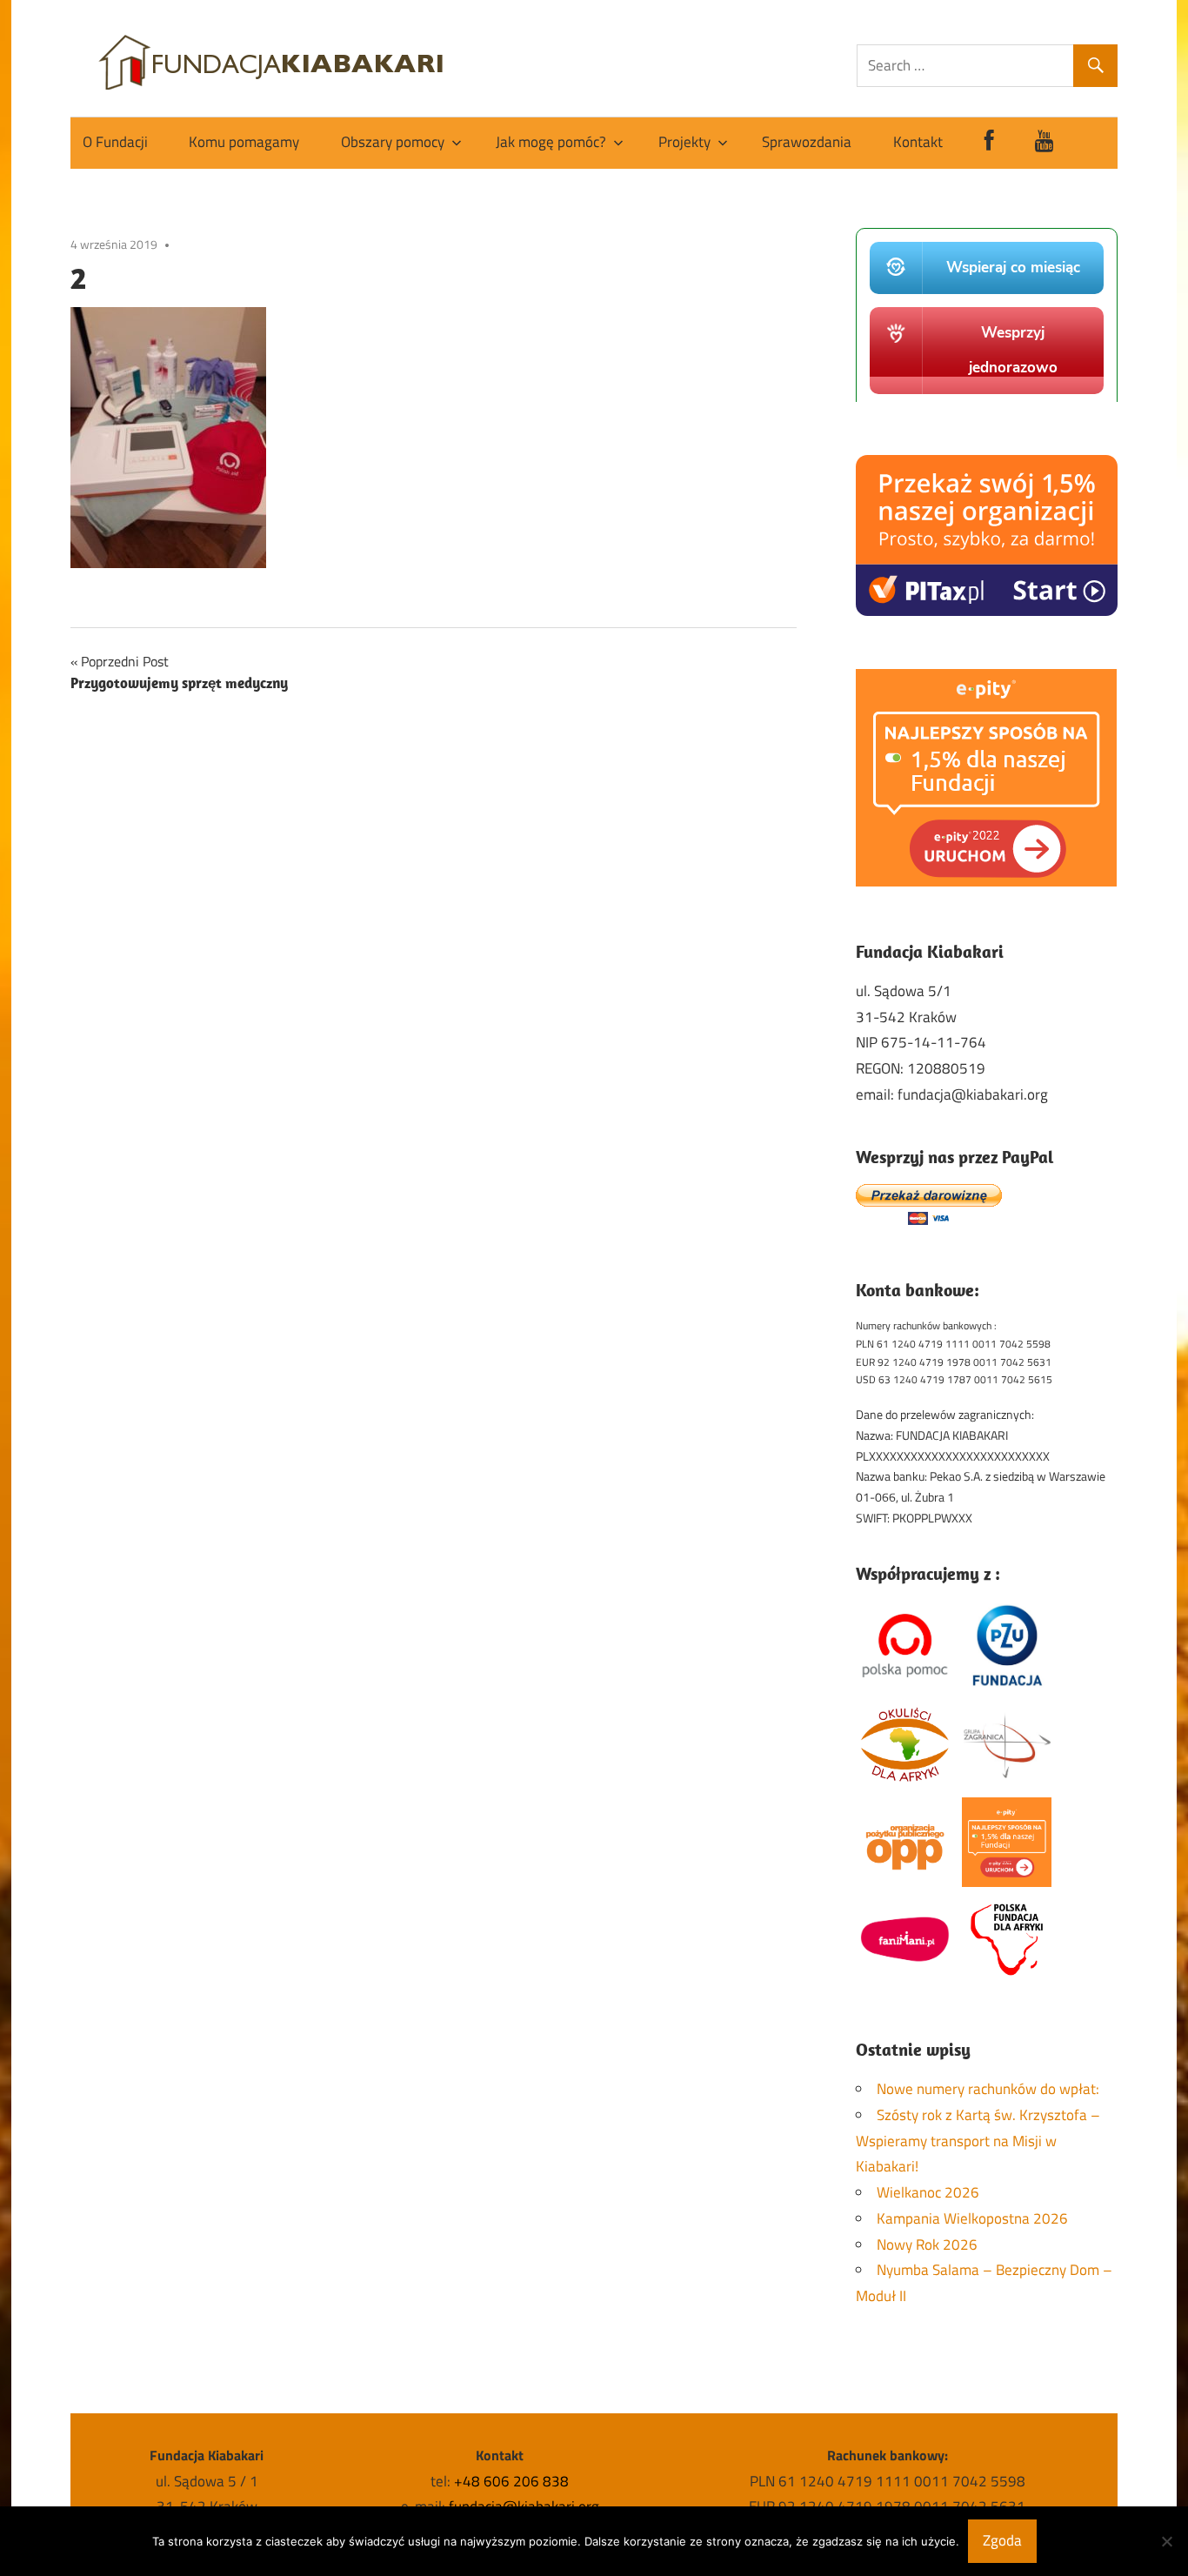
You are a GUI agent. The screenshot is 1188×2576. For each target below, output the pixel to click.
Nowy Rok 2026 (927, 2245)
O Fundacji (115, 142)
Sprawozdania (807, 142)
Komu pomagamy (244, 142)
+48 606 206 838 (511, 2481)
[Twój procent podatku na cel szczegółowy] (986, 881)
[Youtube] (1045, 143)
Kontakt (918, 142)
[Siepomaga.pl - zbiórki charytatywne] (987, 397)
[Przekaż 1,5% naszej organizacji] (987, 611)
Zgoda (1002, 2540)
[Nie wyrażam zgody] (1166, 2541)
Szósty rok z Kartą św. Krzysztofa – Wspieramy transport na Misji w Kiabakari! (978, 2141)
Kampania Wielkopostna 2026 (972, 2218)
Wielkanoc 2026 (928, 2192)
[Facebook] (989, 143)
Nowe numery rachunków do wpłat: (988, 2089)
